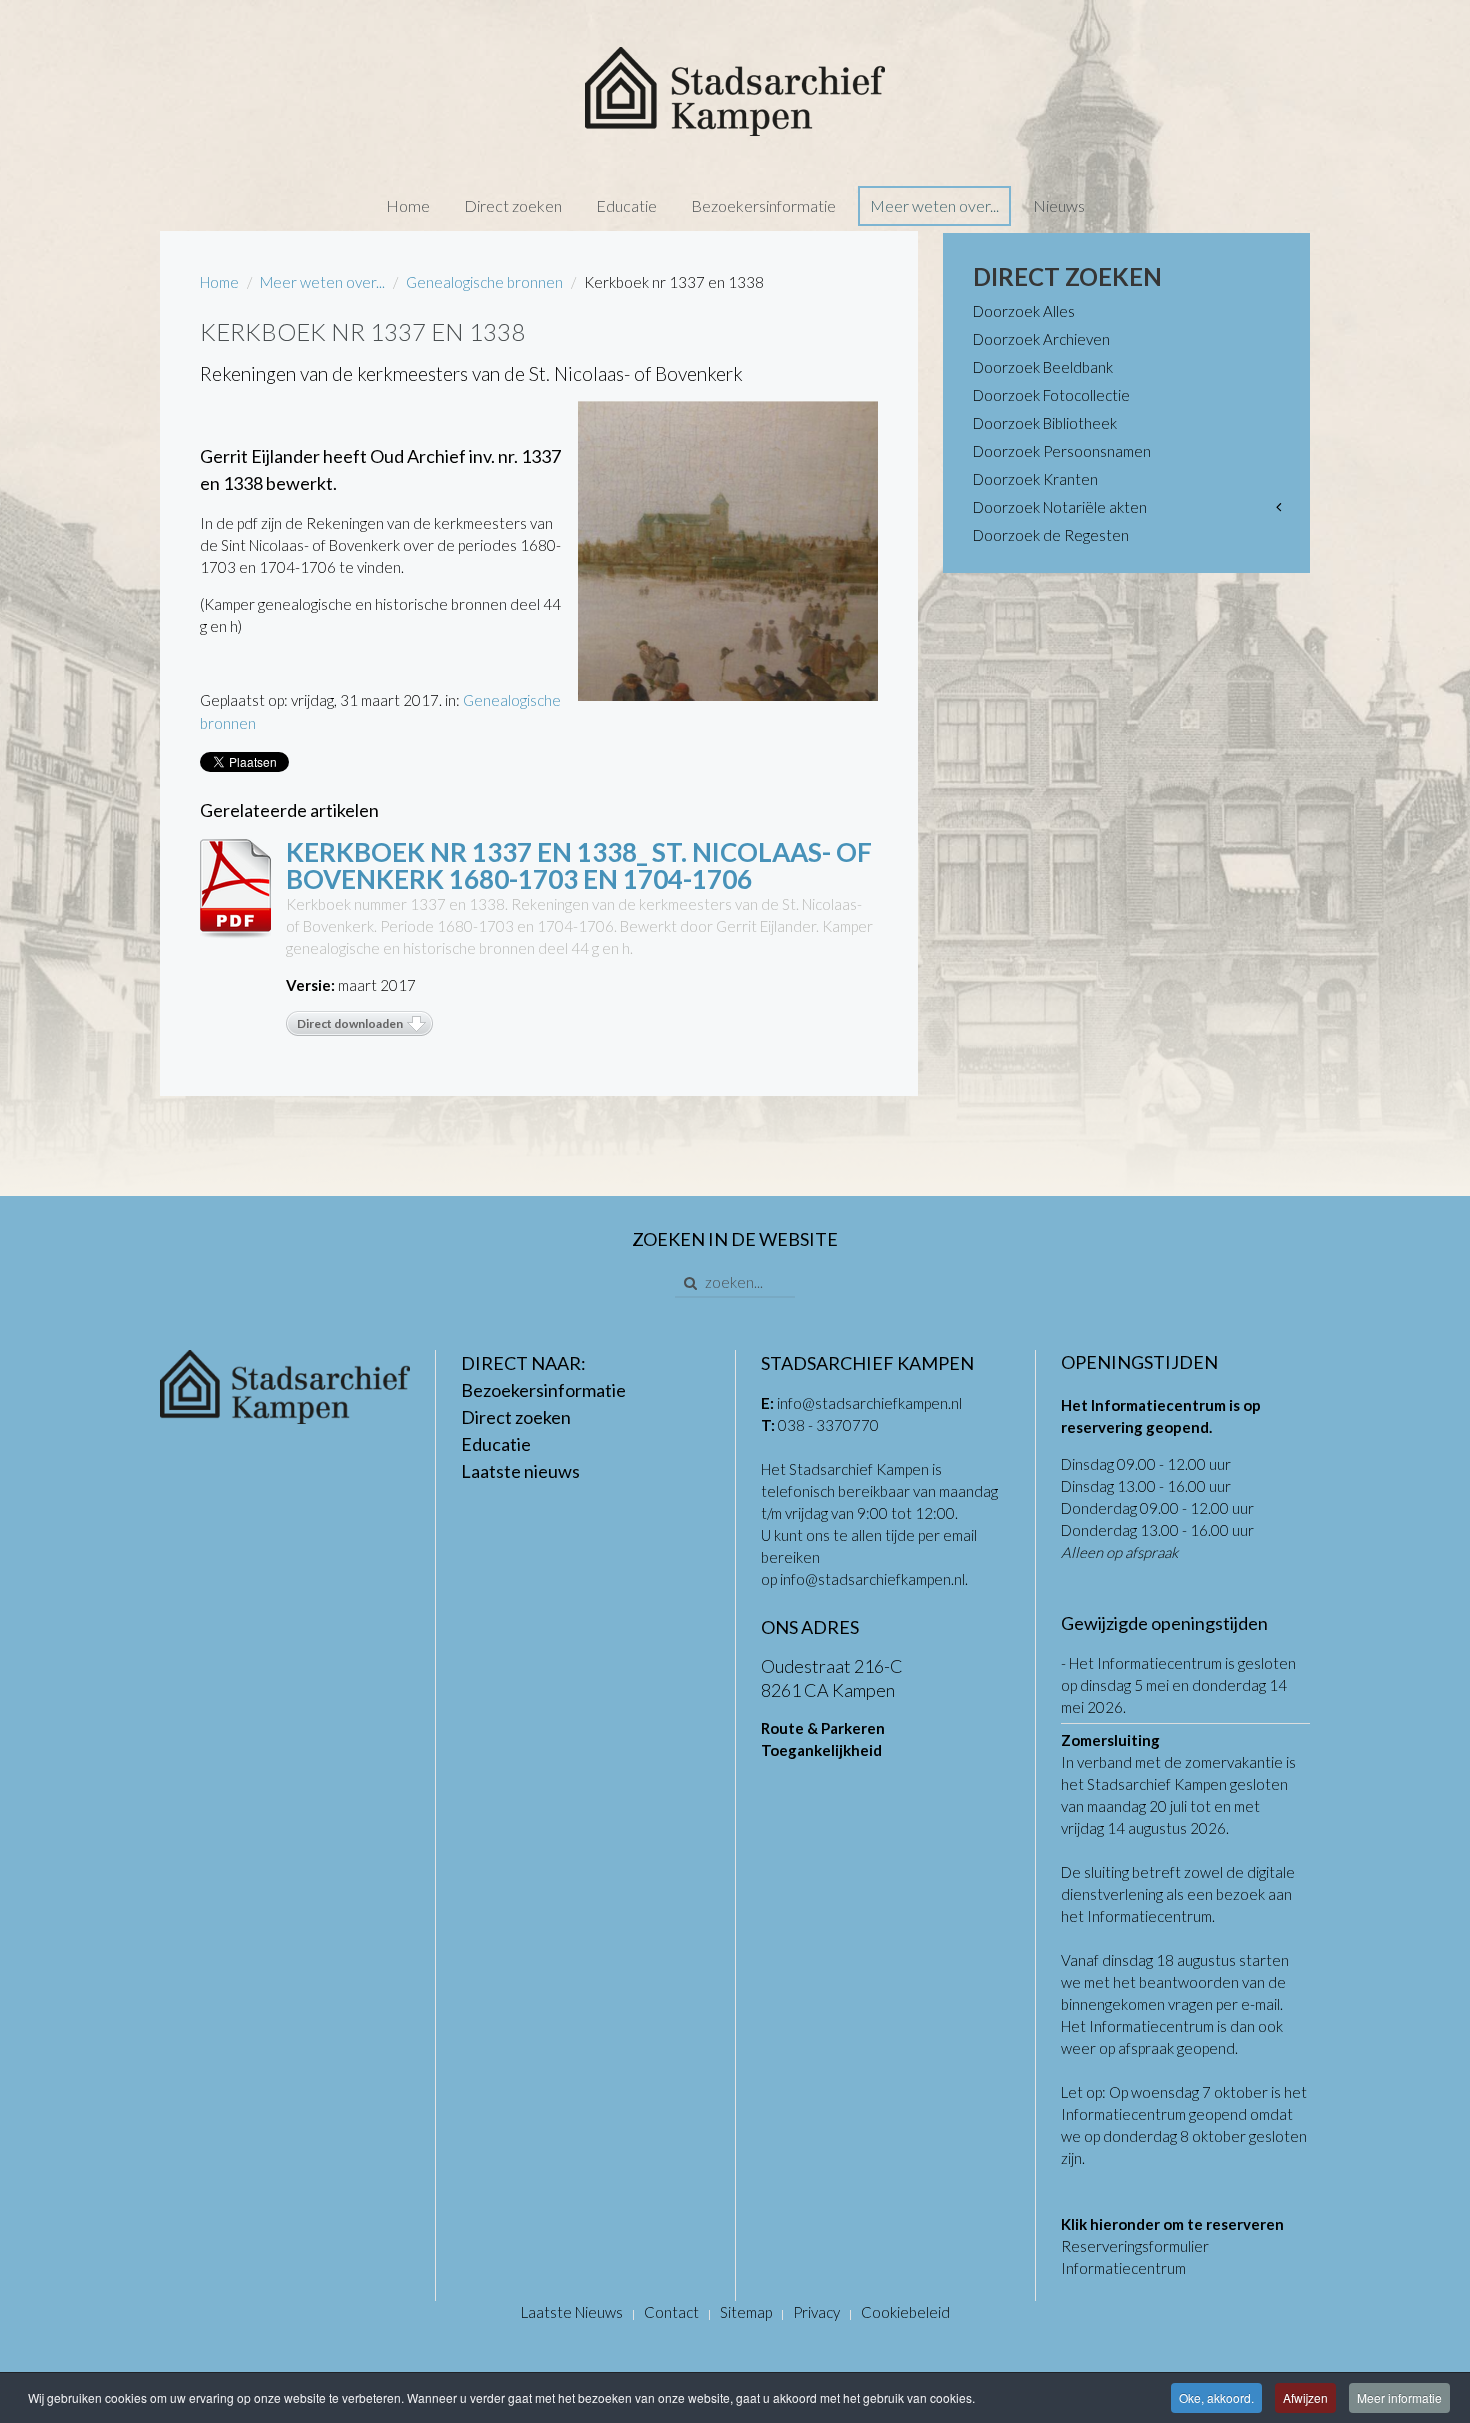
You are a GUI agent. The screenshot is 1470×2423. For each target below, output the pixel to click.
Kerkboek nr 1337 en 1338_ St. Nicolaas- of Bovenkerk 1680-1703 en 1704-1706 (579, 865)
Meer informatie (1399, 2397)
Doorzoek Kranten (1035, 479)
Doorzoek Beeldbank (1043, 367)
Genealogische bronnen (484, 282)
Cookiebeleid (905, 2312)
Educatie (626, 205)
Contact (671, 2312)
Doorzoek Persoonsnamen (1062, 451)
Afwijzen (1305, 2397)
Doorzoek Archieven (1041, 339)
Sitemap (746, 2312)
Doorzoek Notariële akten (1060, 507)
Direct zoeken (513, 205)
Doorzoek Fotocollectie (1051, 395)
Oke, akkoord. (1216, 2397)
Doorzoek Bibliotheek (1045, 423)
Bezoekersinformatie (763, 205)
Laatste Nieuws (572, 2312)
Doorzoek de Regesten (1051, 535)
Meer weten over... (934, 205)
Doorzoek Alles (1024, 311)
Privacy (816, 2312)
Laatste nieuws (520, 1471)
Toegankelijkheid (821, 1750)
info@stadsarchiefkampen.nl (869, 1403)
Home (408, 205)
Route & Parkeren (823, 1728)
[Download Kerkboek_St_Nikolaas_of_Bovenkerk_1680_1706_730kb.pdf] (235, 889)
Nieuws (1059, 205)
